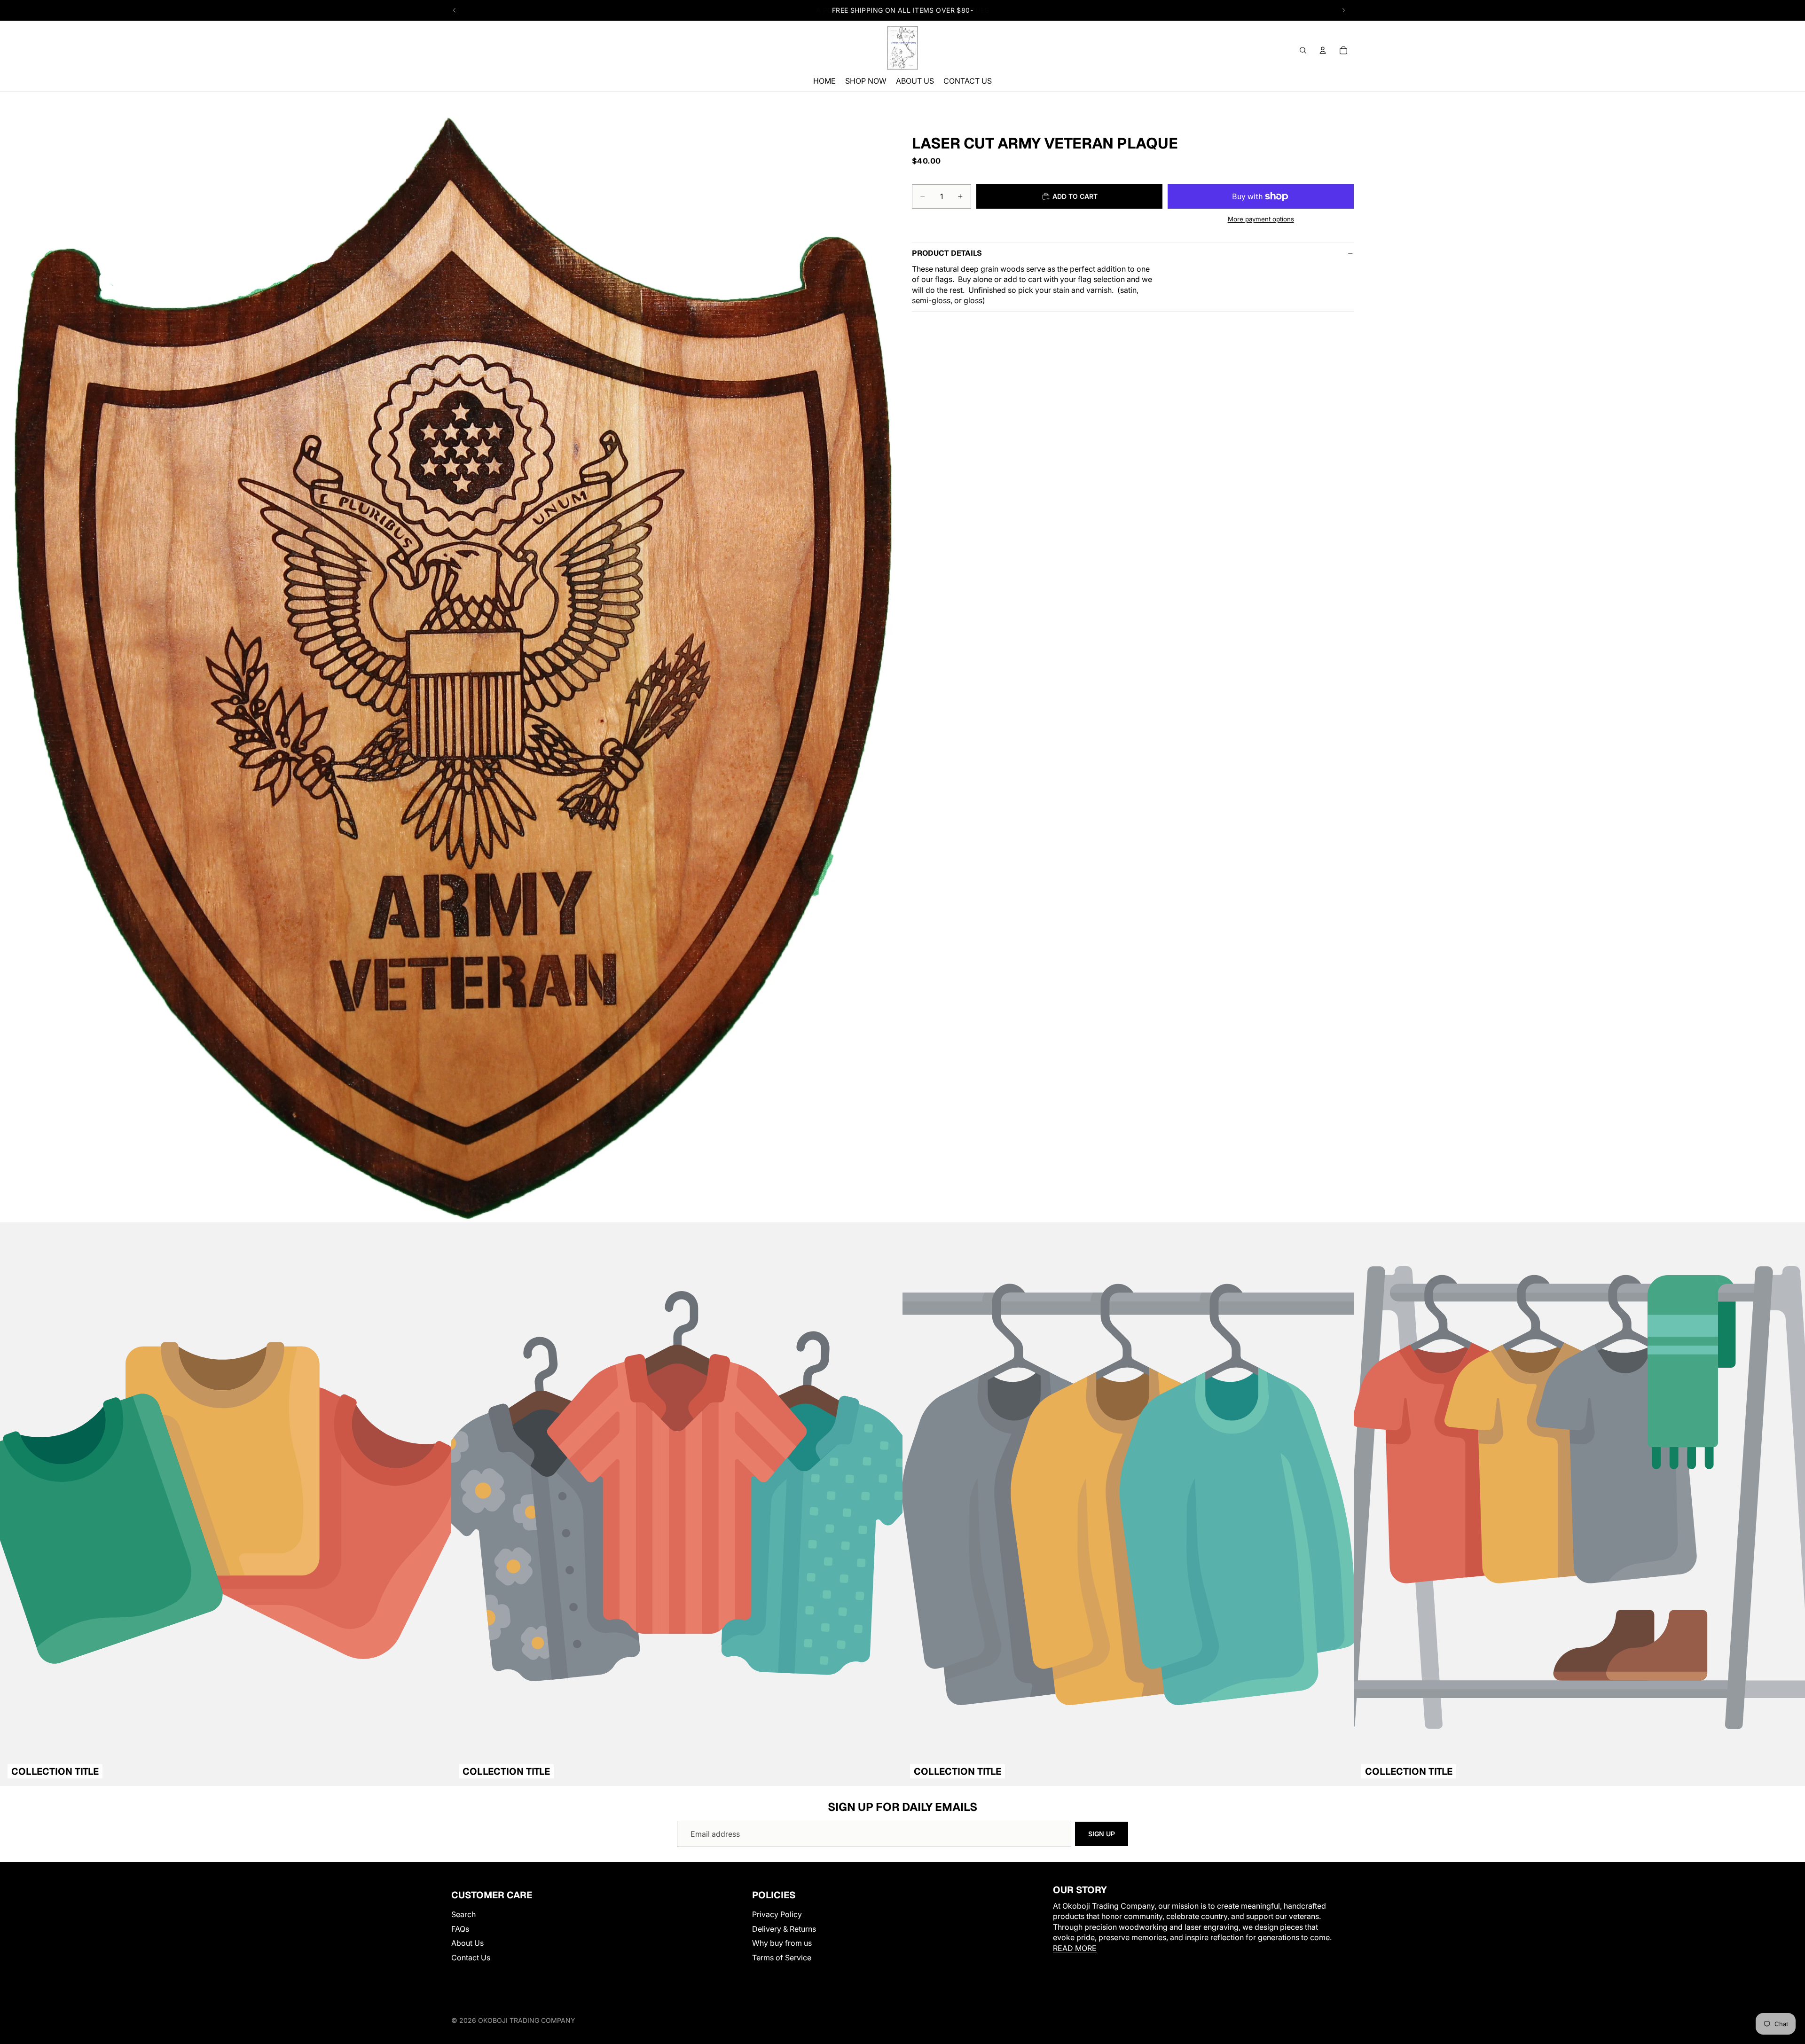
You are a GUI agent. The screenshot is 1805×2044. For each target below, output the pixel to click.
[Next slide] (1343, 10)
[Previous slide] (455, 10)
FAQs (460, 1929)
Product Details (947, 253)
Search (463, 1915)
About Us (467, 1943)
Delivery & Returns (784, 1929)
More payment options (1261, 219)
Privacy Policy (777, 1915)
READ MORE (1075, 1948)
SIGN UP (1102, 1834)
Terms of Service (782, 1958)
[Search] (1303, 50)
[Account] (1323, 50)
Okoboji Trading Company (527, 2020)
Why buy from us (782, 1943)
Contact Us (471, 1958)
